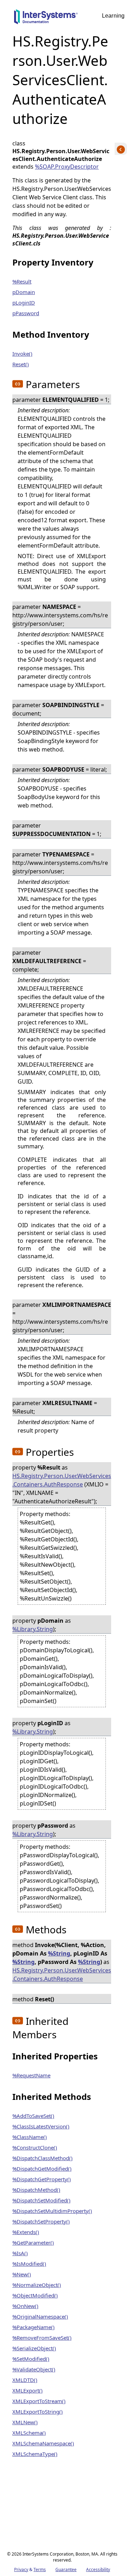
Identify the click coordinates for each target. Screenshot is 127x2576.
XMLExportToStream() (39, 2401)
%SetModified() (31, 2359)
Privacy (21, 2569)
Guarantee (66, 2569)
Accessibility (98, 2569)
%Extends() (26, 2232)
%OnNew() (25, 2306)
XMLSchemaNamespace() (43, 2443)
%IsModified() (29, 2264)
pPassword (26, 313)
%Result (22, 281)
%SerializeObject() (34, 2348)
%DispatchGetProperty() (42, 2179)
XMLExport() (28, 2390)
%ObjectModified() (35, 2295)
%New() (22, 2274)
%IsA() (20, 2253)
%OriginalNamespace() (40, 2316)
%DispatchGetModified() (42, 2169)
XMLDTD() (25, 2380)
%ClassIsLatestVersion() (41, 2126)
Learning (113, 16)
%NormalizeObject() (37, 2285)
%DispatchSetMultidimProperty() (52, 2211)
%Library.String (33, 1629)
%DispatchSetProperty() (41, 2221)
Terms (40, 2569)
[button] (18, 384)
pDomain (24, 292)
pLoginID (24, 302)
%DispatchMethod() (36, 2190)
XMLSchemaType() (35, 2454)
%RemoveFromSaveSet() (42, 2338)
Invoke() (22, 354)
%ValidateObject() (34, 2369)
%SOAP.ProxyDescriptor (67, 167)
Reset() (21, 364)
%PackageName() (34, 2327)
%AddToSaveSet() (33, 2116)
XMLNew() (25, 2422)
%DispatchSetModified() (41, 2200)
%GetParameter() (33, 2243)
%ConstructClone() (35, 2147)
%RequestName (31, 2075)
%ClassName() (30, 2137)
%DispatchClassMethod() (43, 2158)
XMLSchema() (29, 2433)
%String (59, 1953)
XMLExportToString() (38, 2412)
